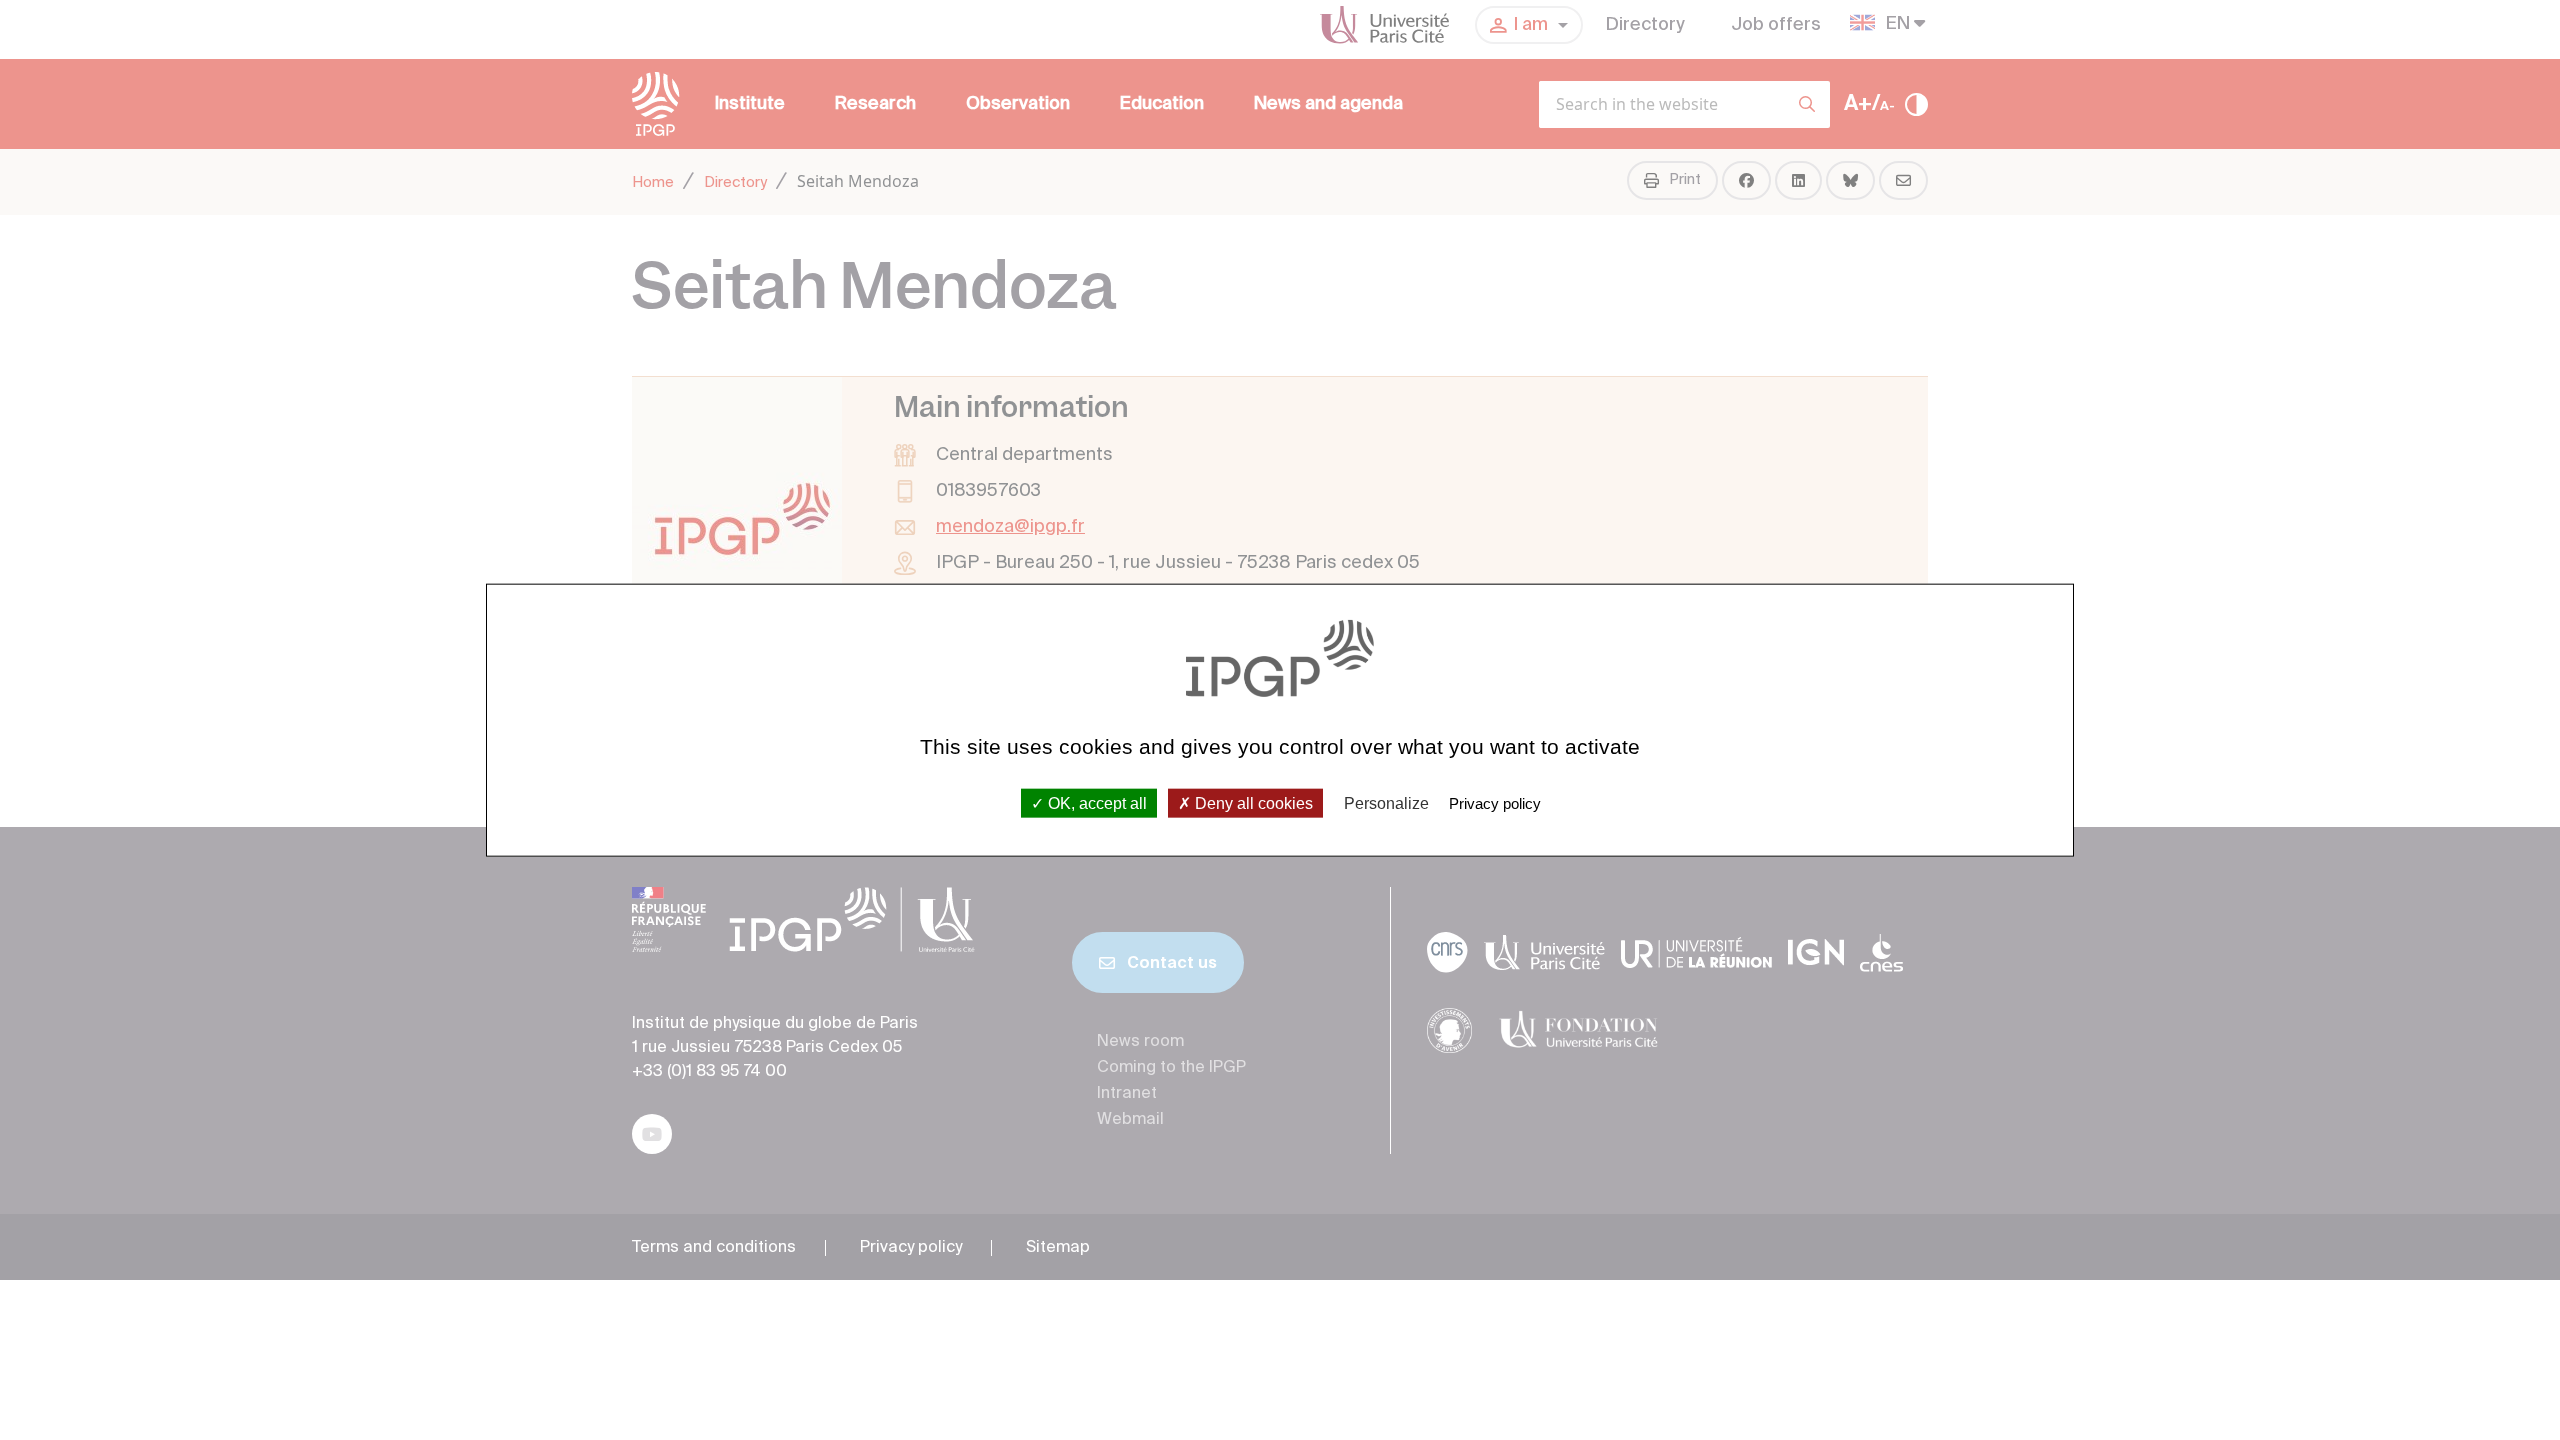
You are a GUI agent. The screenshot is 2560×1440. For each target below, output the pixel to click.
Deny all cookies (1252, 802)
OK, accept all (1095, 802)
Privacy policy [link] (1495, 802)
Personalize (1386, 802)
